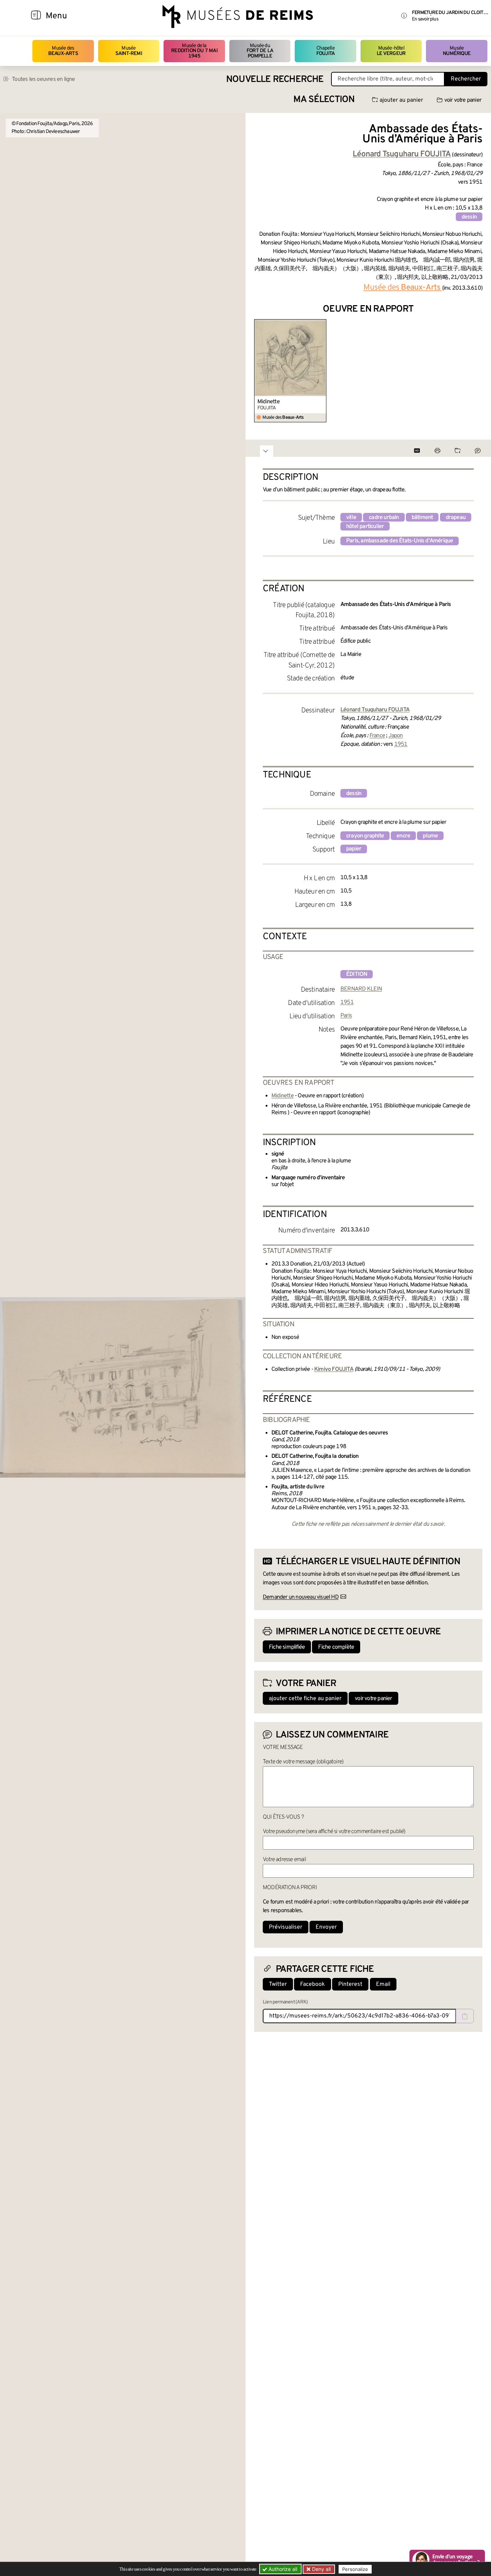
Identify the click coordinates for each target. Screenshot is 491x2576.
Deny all (321, 2569)
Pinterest (350, 1984)
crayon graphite (365, 836)
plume (430, 836)
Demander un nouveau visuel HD (301, 1597)
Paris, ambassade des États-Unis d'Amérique (400, 541)
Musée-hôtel (391, 51)
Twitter (278, 1984)
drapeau (456, 518)
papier (354, 849)
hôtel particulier (365, 527)
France (377, 736)
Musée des (63, 51)
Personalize (355, 2569)
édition (357, 974)
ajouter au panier (401, 100)
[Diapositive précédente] (260, 371)
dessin (469, 217)
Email (383, 1984)
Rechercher (466, 79)
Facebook (313, 1984)
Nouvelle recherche (275, 80)
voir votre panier (463, 100)
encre (403, 836)
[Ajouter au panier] (322, 324)
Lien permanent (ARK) (285, 2002)
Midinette (269, 402)
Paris (346, 1016)
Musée (129, 51)
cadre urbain (384, 518)
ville (351, 518)
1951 (401, 744)
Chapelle (325, 51)
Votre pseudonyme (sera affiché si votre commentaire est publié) (334, 1832)
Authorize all (282, 2569)
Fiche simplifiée (287, 1647)
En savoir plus (425, 19)
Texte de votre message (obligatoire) (303, 1762)
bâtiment (422, 518)
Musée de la (194, 51)
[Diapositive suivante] (477, 371)
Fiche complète (336, 1647)
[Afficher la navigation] (36, 16)
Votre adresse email (284, 1860)
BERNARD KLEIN (361, 989)
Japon (396, 736)
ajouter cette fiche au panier (305, 1699)
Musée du (260, 51)
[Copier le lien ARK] (465, 2016)
